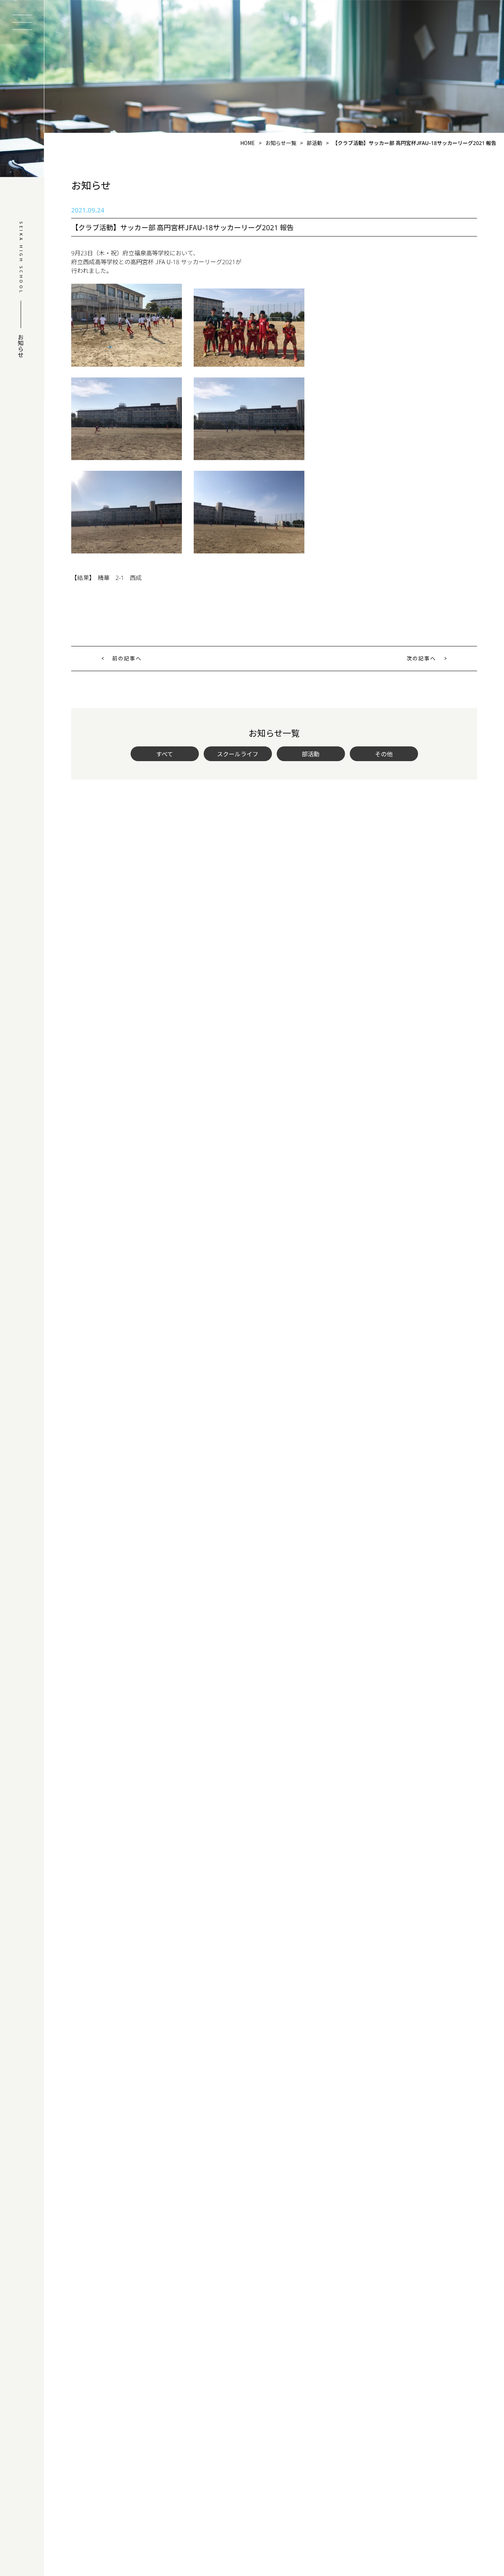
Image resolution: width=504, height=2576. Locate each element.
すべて (165, 754)
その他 (384, 754)
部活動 (311, 754)
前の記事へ (127, 658)
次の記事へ (421, 658)
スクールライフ (238, 754)
